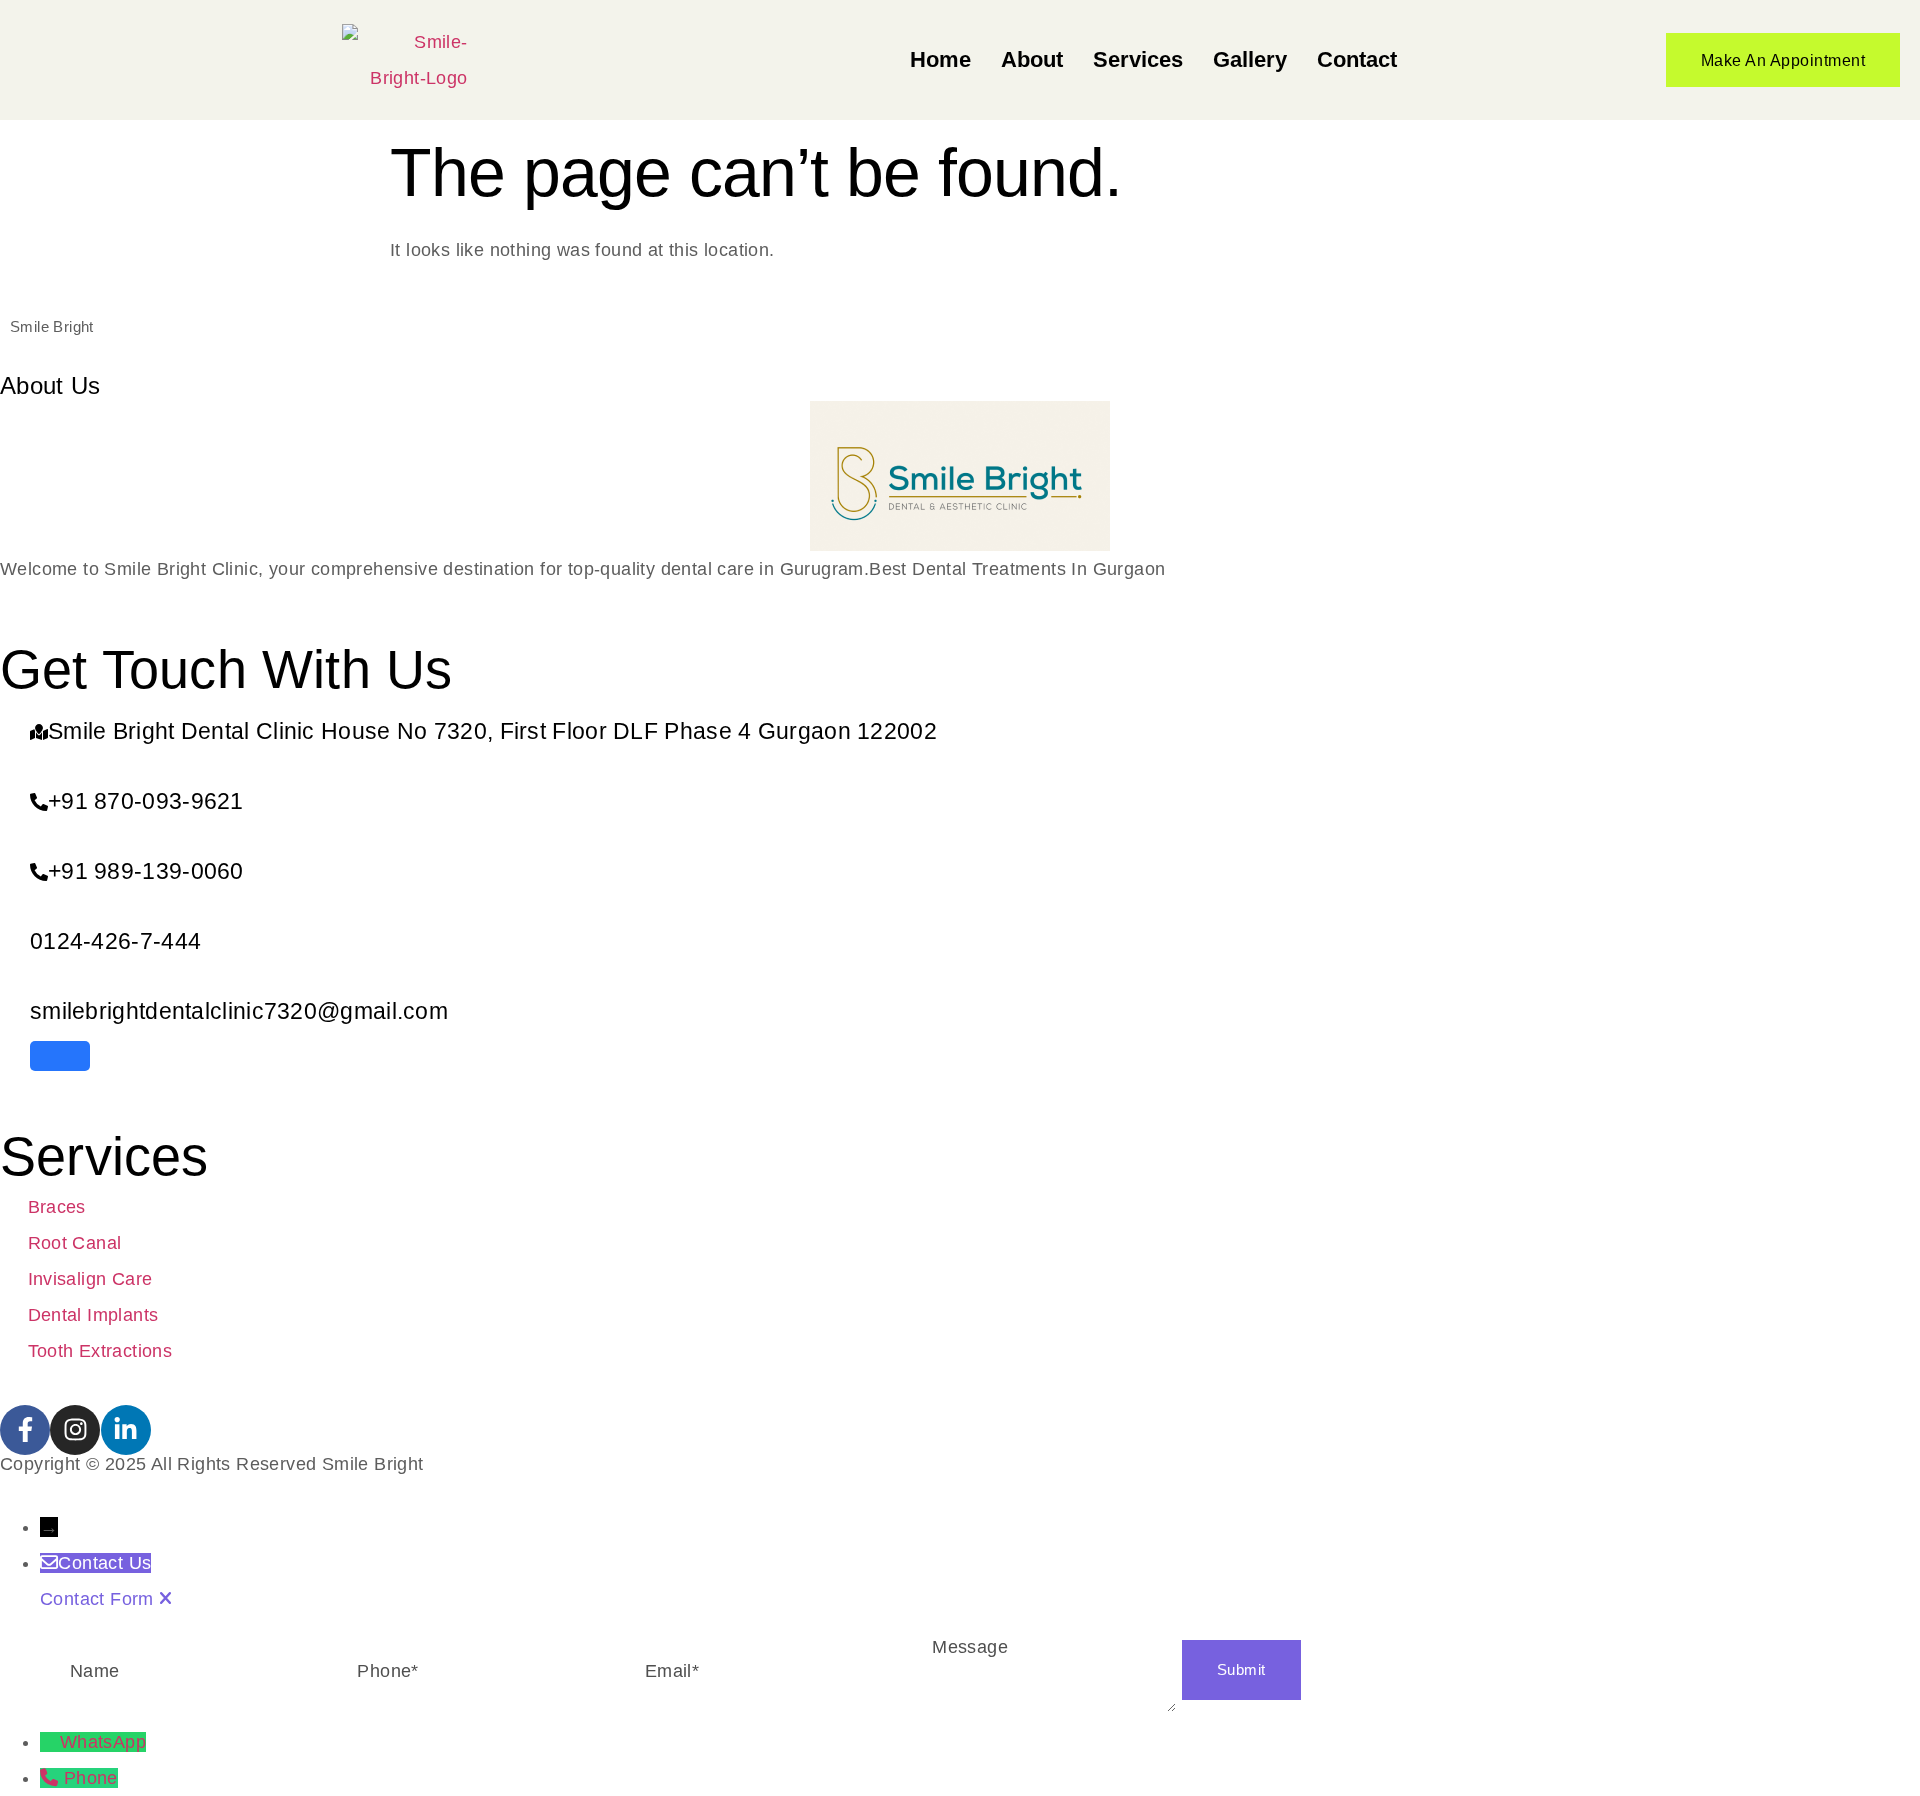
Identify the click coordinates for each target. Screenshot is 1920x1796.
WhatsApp (103, 1742)
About (1032, 59)
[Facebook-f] (25, 1430)
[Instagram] (75, 1430)
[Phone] (52, 1778)
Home (940, 59)
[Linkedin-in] (126, 1430)
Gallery (1250, 59)
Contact (1357, 59)
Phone (91, 1778)
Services (1138, 59)
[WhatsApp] (50, 1742)
